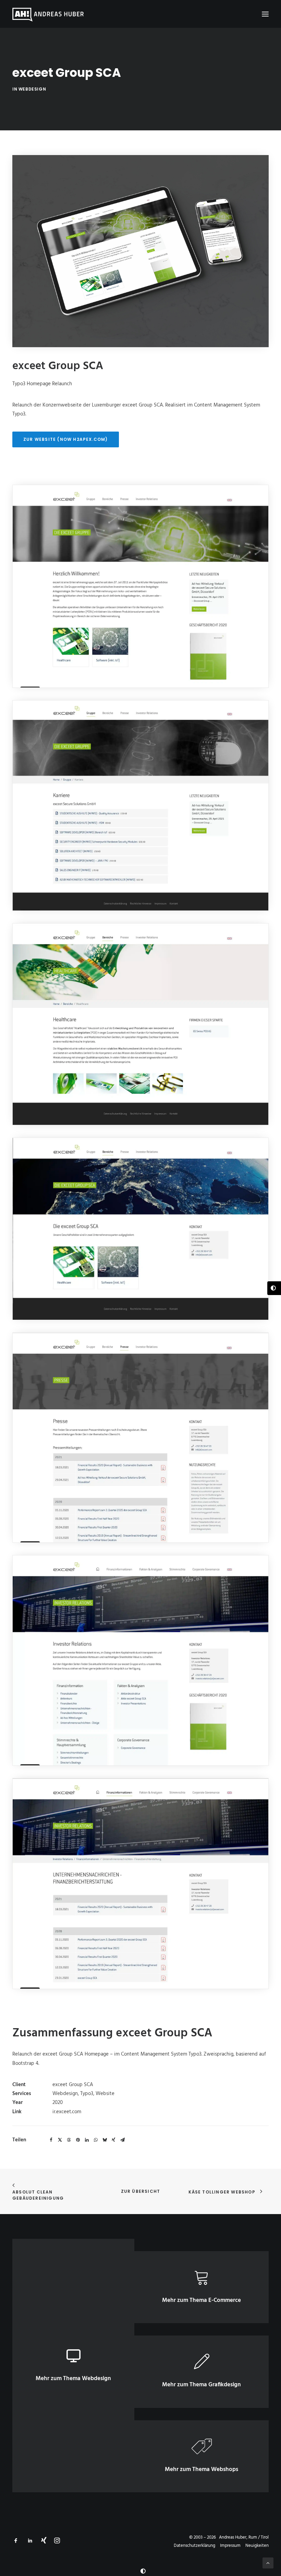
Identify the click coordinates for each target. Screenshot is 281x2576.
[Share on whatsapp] (96, 2140)
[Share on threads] (69, 2140)
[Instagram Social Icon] (57, 2542)
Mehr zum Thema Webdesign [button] (73, 2379)
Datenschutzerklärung (194, 2546)
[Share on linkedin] (87, 2140)
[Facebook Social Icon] (16, 2542)
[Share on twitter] (60, 2140)
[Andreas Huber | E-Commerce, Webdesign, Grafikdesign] (48, 14)
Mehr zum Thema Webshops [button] (201, 2469)
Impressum (230, 2546)
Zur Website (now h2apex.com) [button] (66, 439)
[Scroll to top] (268, 2563)
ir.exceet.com (67, 2112)
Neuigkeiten (257, 2546)
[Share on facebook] (51, 2140)
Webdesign (32, 89)
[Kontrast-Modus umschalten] (143, 2571)
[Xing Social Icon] (44, 2542)
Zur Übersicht (141, 2191)
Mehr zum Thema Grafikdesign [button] (201, 2385)
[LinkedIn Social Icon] (30, 2542)
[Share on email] (122, 2140)
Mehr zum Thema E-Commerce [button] (201, 2300)
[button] (265, 14)
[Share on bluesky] (105, 2140)
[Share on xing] (113, 2140)
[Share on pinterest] (78, 2140)
